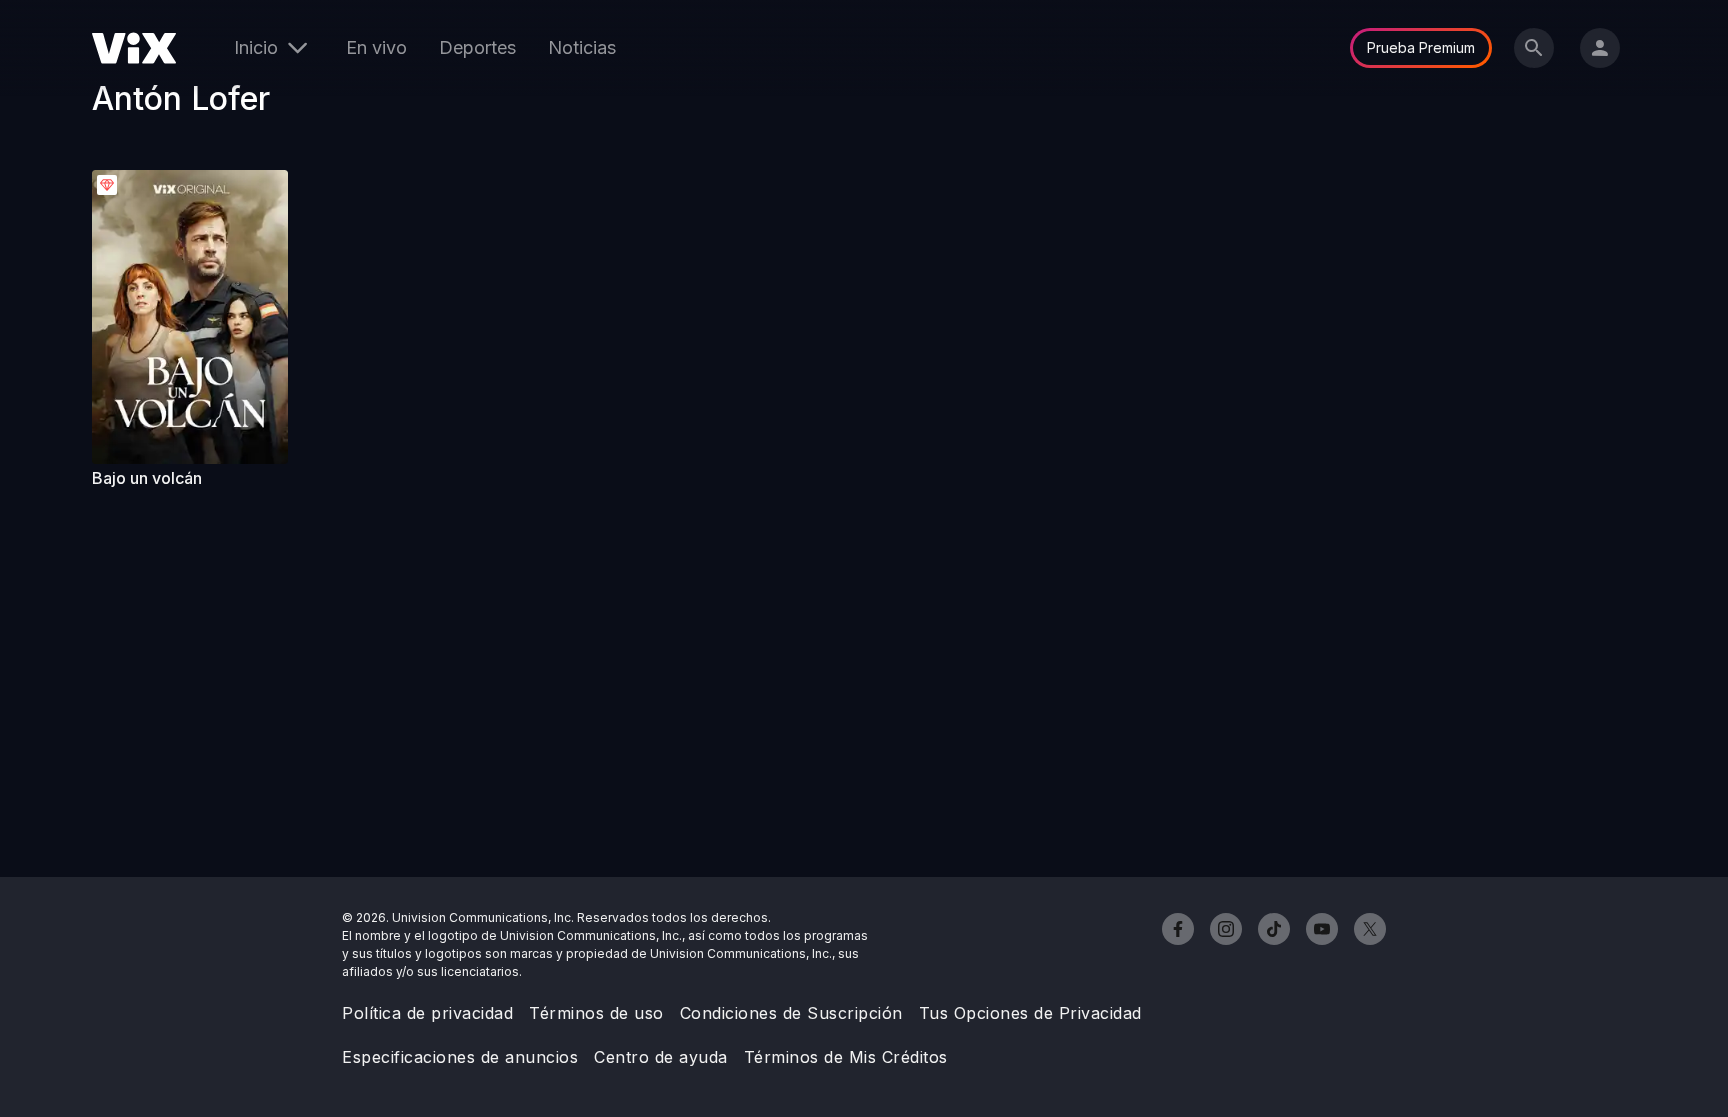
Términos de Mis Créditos (846, 1057)
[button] (190, 317)
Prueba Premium (1421, 47)
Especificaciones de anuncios (460, 1057)
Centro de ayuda (661, 1057)
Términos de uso (596, 1013)
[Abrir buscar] (1534, 48)
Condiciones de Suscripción (791, 1013)
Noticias (582, 47)
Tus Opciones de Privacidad (1030, 1013)
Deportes (477, 47)
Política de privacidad (427, 1013)
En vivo (376, 47)
